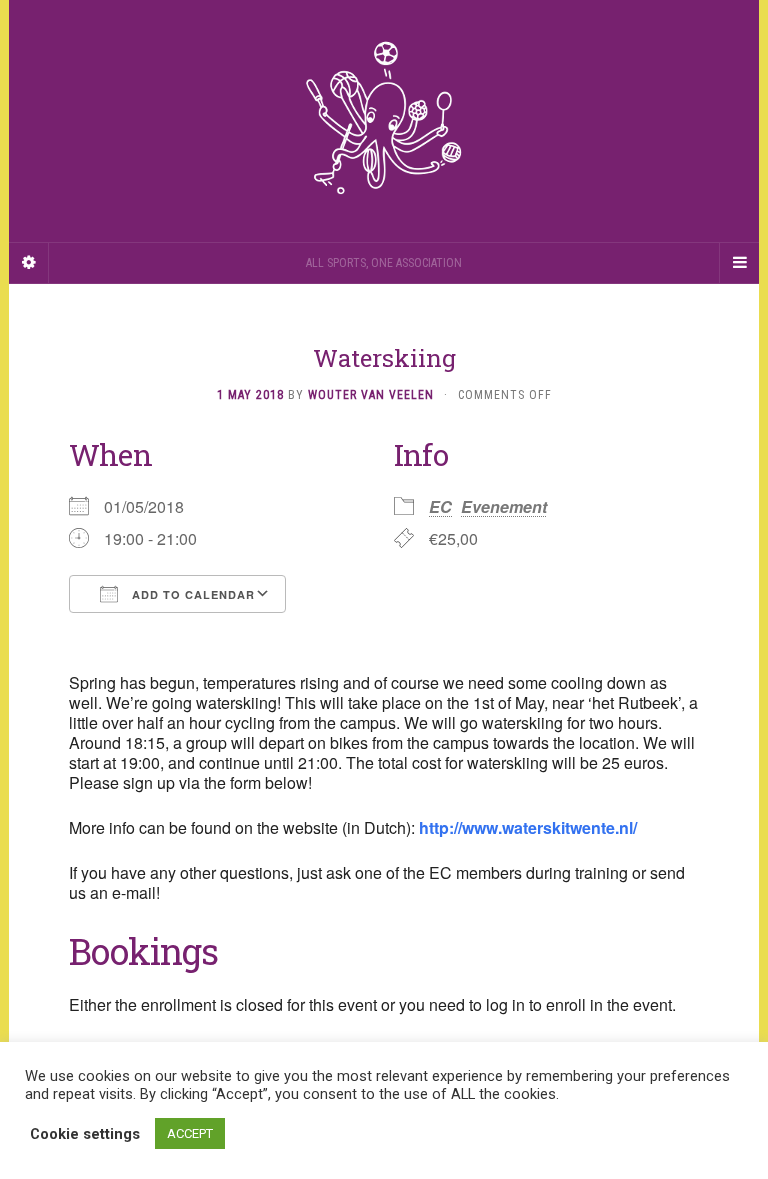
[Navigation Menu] (739, 263)
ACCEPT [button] (190, 1133)
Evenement (504, 506)
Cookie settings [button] (85, 1134)
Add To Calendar (191, 594)
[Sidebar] (29, 263)
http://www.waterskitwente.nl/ (528, 827)
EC (440, 506)
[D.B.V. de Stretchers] (384, 121)
